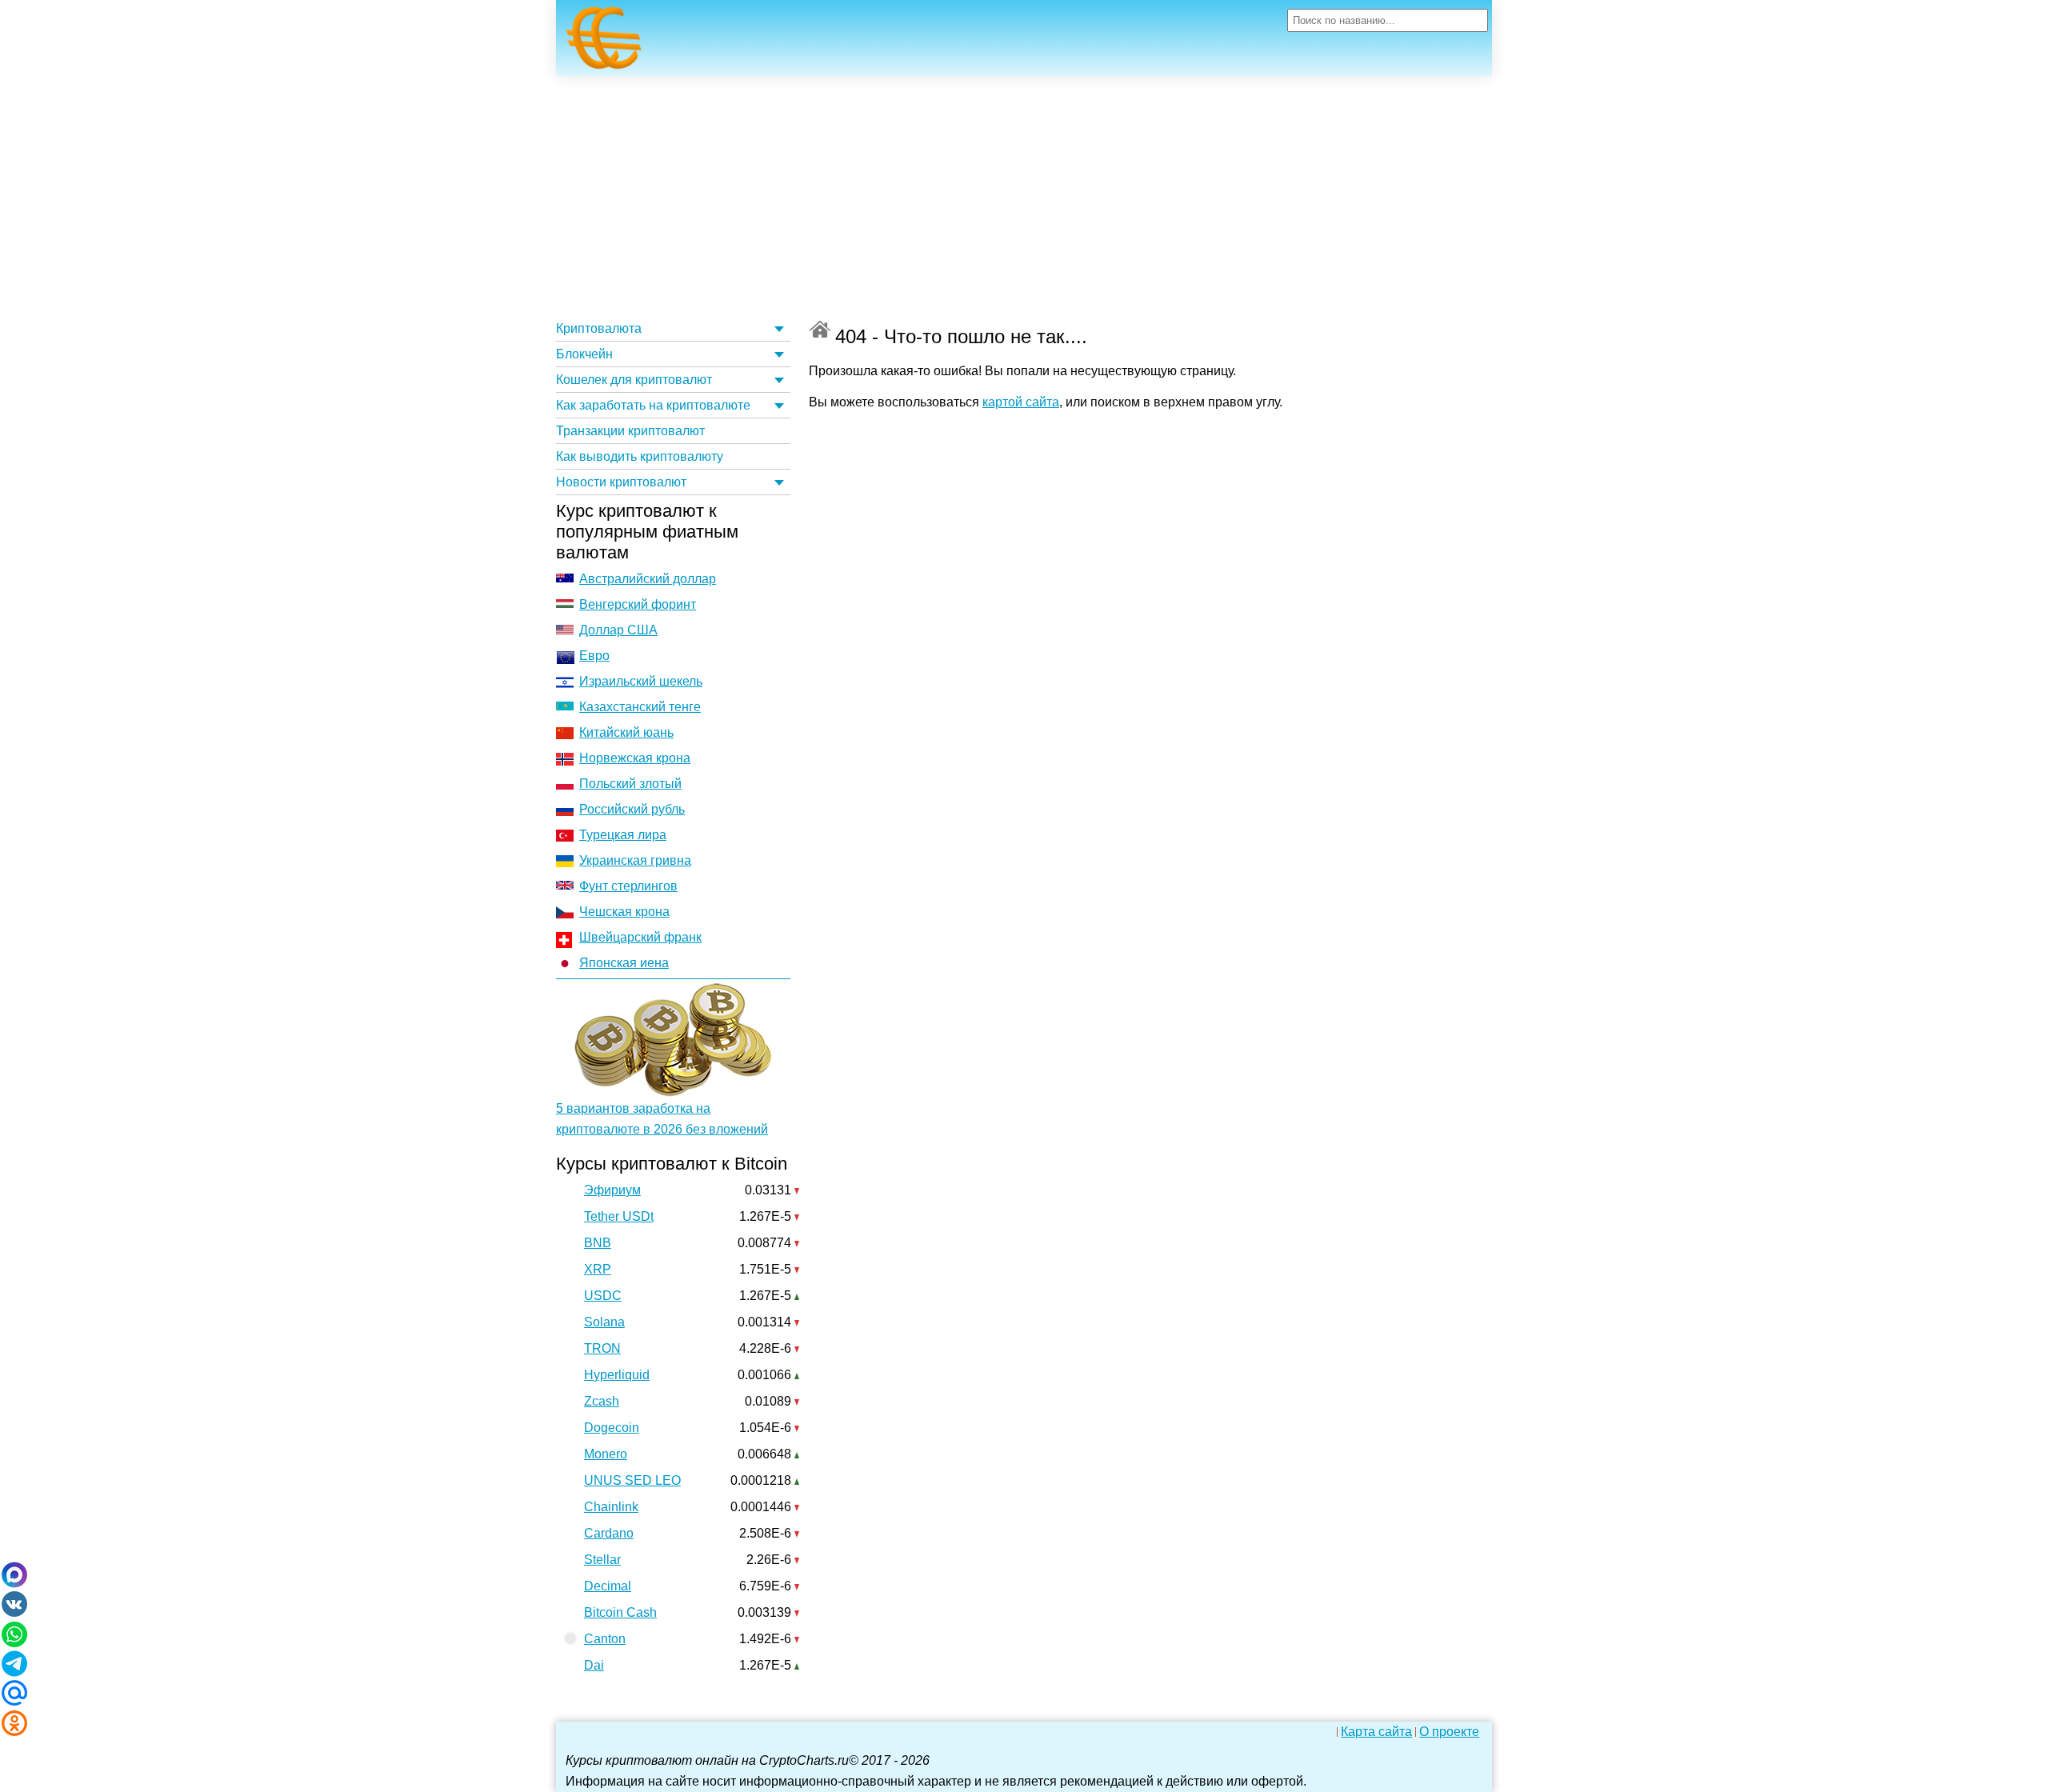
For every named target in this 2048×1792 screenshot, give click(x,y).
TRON (602, 1348)
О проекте (1449, 1732)
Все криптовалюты (820, 329)
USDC (603, 1296)
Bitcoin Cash (620, 1612)
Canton (605, 1639)
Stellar (602, 1560)
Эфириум (612, 1190)
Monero (606, 1454)
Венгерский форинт (638, 604)
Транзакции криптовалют (630, 431)
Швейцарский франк (640, 937)
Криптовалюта (599, 328)
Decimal (608, 1586)
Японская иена (624, 963)
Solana (604, 1322)
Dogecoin (612, 1428)
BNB (598, 1243)
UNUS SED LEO (632, 1480)
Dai (594, 1665)
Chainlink (611, 1507)
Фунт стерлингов (628, 886)
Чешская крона (624, 912)
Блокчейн (584, 354)
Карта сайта (1376, 1732)
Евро (594, 656)
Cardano (609, 1533)
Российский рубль (632, 809)
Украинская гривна (635, 860)
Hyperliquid (617, 1375)
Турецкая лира (623, 835)
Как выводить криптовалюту (640, 456)
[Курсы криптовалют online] (604, 42)
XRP (598, 1269)
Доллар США (618, 630)
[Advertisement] (1024, 196)
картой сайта (1021, 402)
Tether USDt (619, 1216)
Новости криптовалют (621, 482)
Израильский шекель (641, 681)
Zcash (602, 1401)
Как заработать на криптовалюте (653, 405)
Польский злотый (630, 784)
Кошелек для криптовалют (634, 380)
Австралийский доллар (648, 579)
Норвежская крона (635, 758)
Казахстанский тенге (640, 707)
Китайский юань (626, 732)
